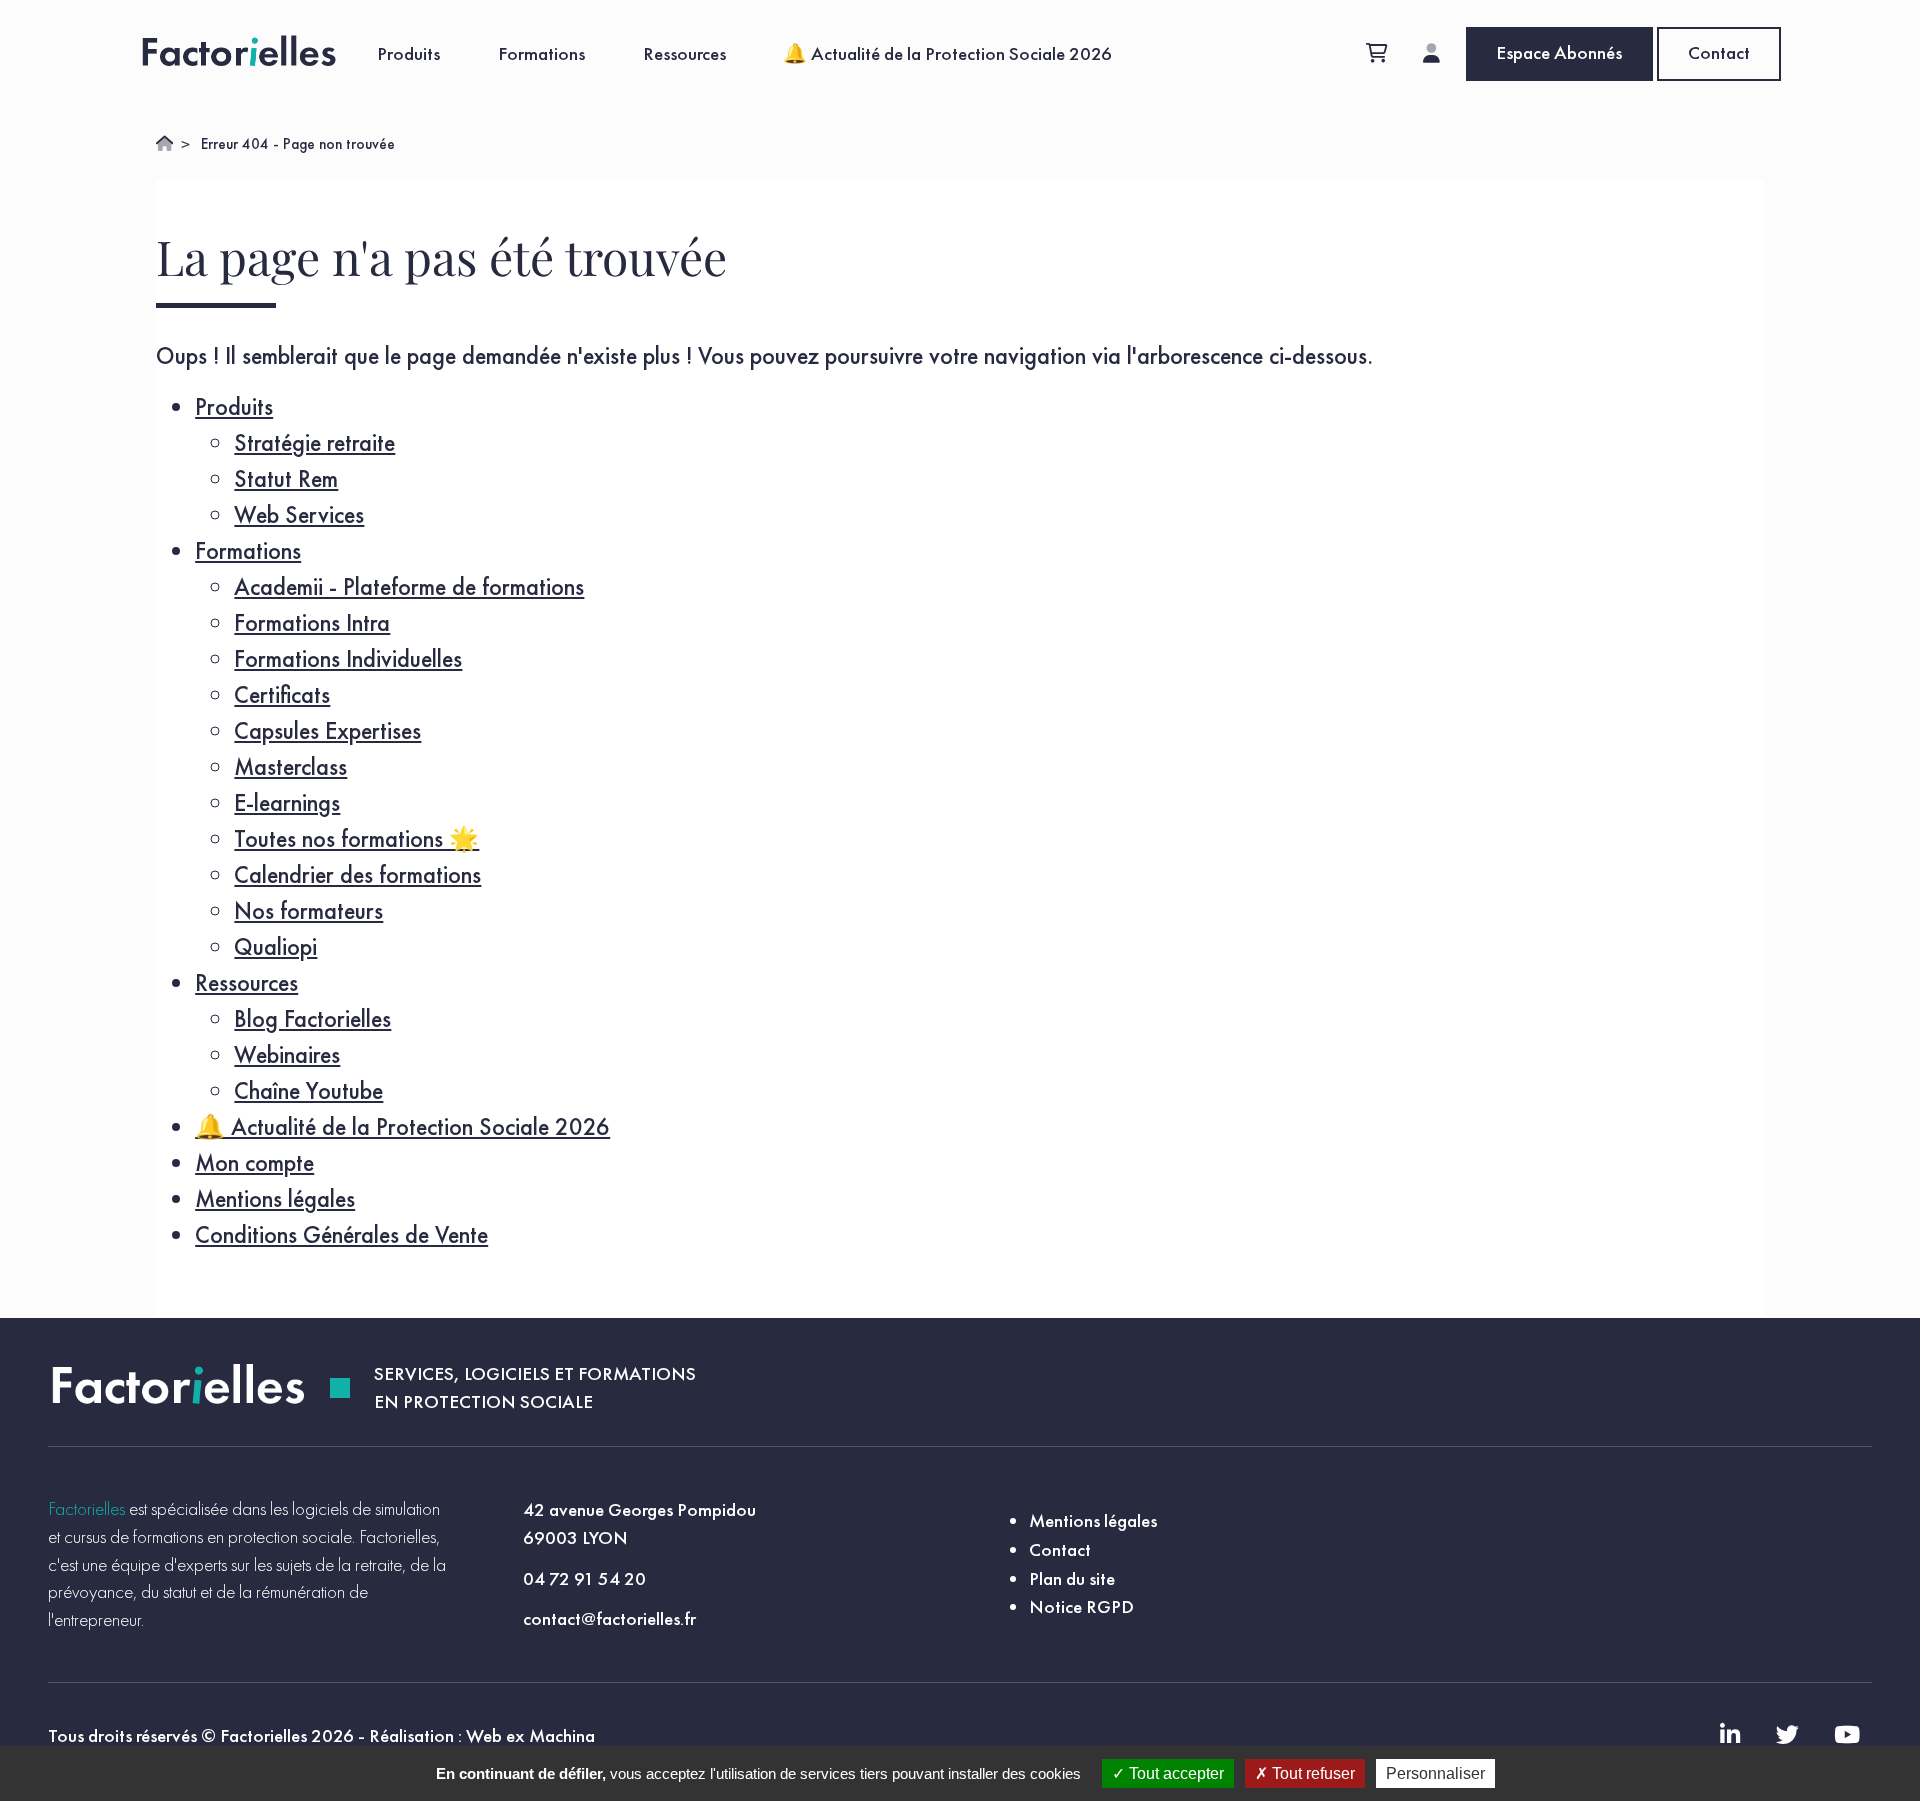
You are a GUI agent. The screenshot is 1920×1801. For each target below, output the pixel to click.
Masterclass (290, 766)
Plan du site (1072, 1578)
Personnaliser (1435, 1773)
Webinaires (287, 1054)
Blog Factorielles (312, 1018)
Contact (1719, 52)
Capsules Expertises (327, 730)
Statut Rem (286, 478)
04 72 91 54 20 (584, 1578)
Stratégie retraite (314, 442)
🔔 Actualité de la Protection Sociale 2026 (947, 53)
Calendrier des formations (357, 874)
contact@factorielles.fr (609, 1618)
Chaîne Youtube (308, 1090)
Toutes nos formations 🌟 (356, 838)
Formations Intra (312, 622)
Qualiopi (275, 946)
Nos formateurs (308, 910)
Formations (541, 53)
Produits (408, 53)
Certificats (282, 694)
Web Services (299, 514)
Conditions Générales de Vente (341, 1234)
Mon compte (254, 1162)
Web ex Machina (530, 1735)
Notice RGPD (1081, 1606)
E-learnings (287, 802)
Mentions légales (275, 1198)
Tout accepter (1174, 1773)
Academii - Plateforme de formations (409, 586)
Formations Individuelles (348, 658)
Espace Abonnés (1559, 52)
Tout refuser (1311, 1773)
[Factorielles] (244, 54)
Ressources (684, 53)
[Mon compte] (1432, 54)
